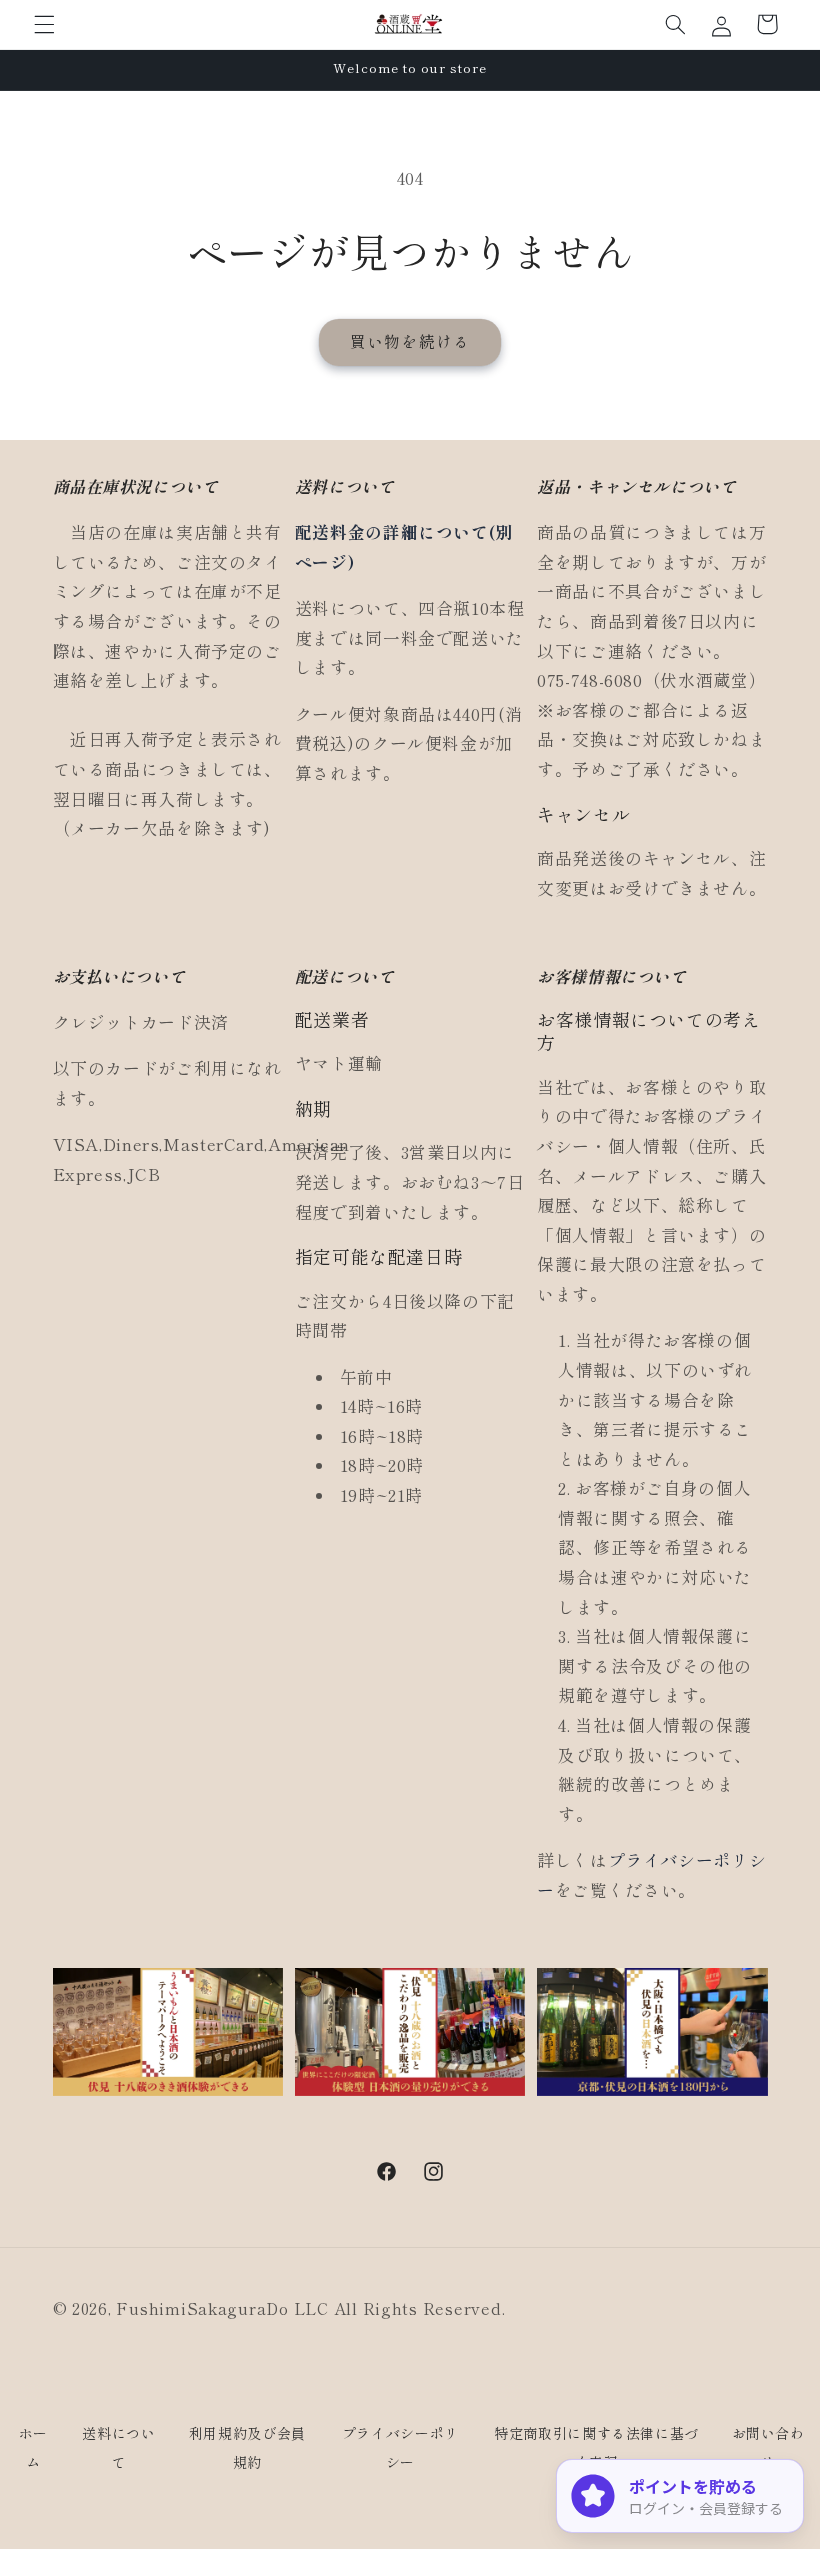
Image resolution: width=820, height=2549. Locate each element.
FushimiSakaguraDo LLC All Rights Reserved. (310, 2308)
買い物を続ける (409, 341)
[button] (44, 24)
